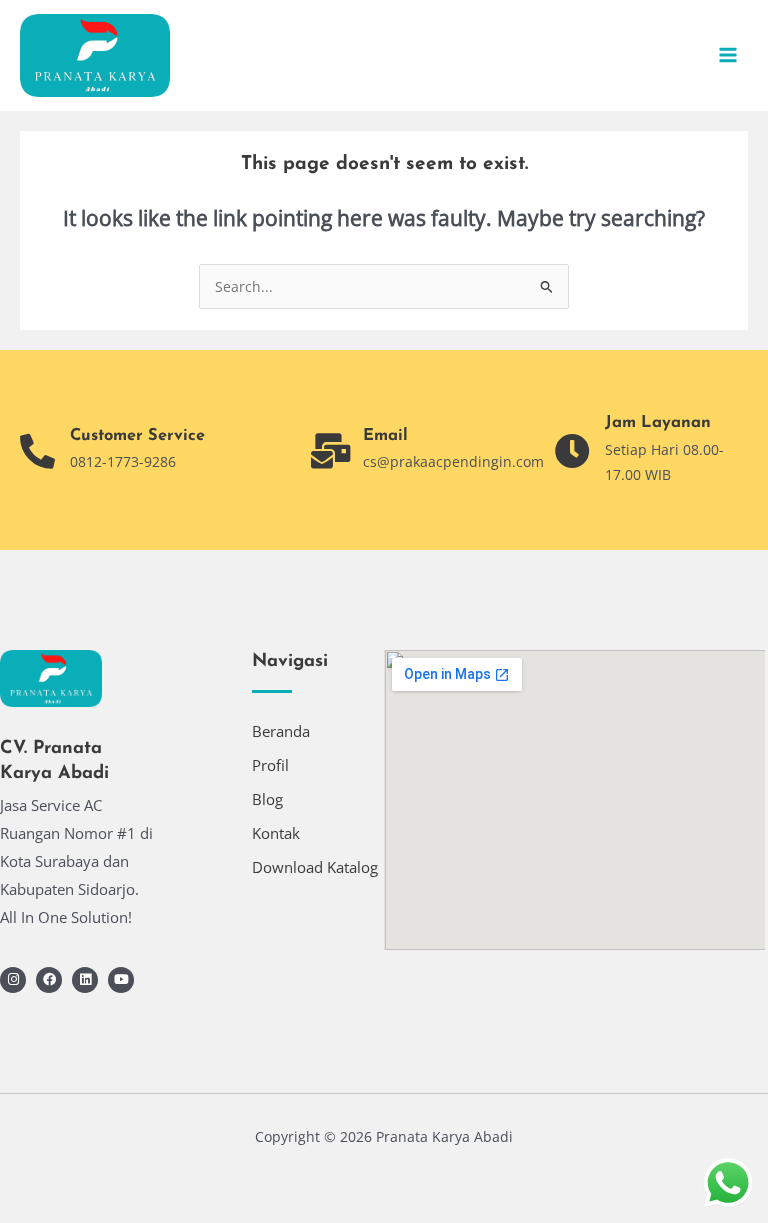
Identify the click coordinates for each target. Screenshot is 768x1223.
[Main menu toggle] (728, 55)
